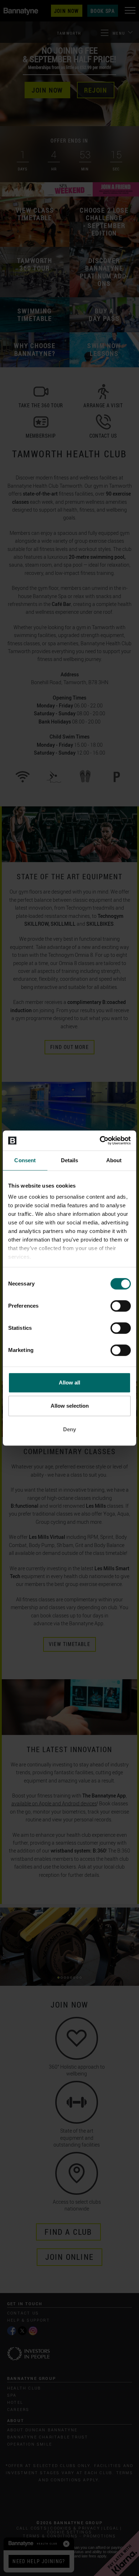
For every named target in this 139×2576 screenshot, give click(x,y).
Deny (69, 1429)
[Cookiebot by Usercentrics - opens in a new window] (100, 1140)
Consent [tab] (25, 1160)
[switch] (121, 1306)
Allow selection (70, 1406)
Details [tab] (70, 1160)
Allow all (69, 1383)
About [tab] (114, 1160)
